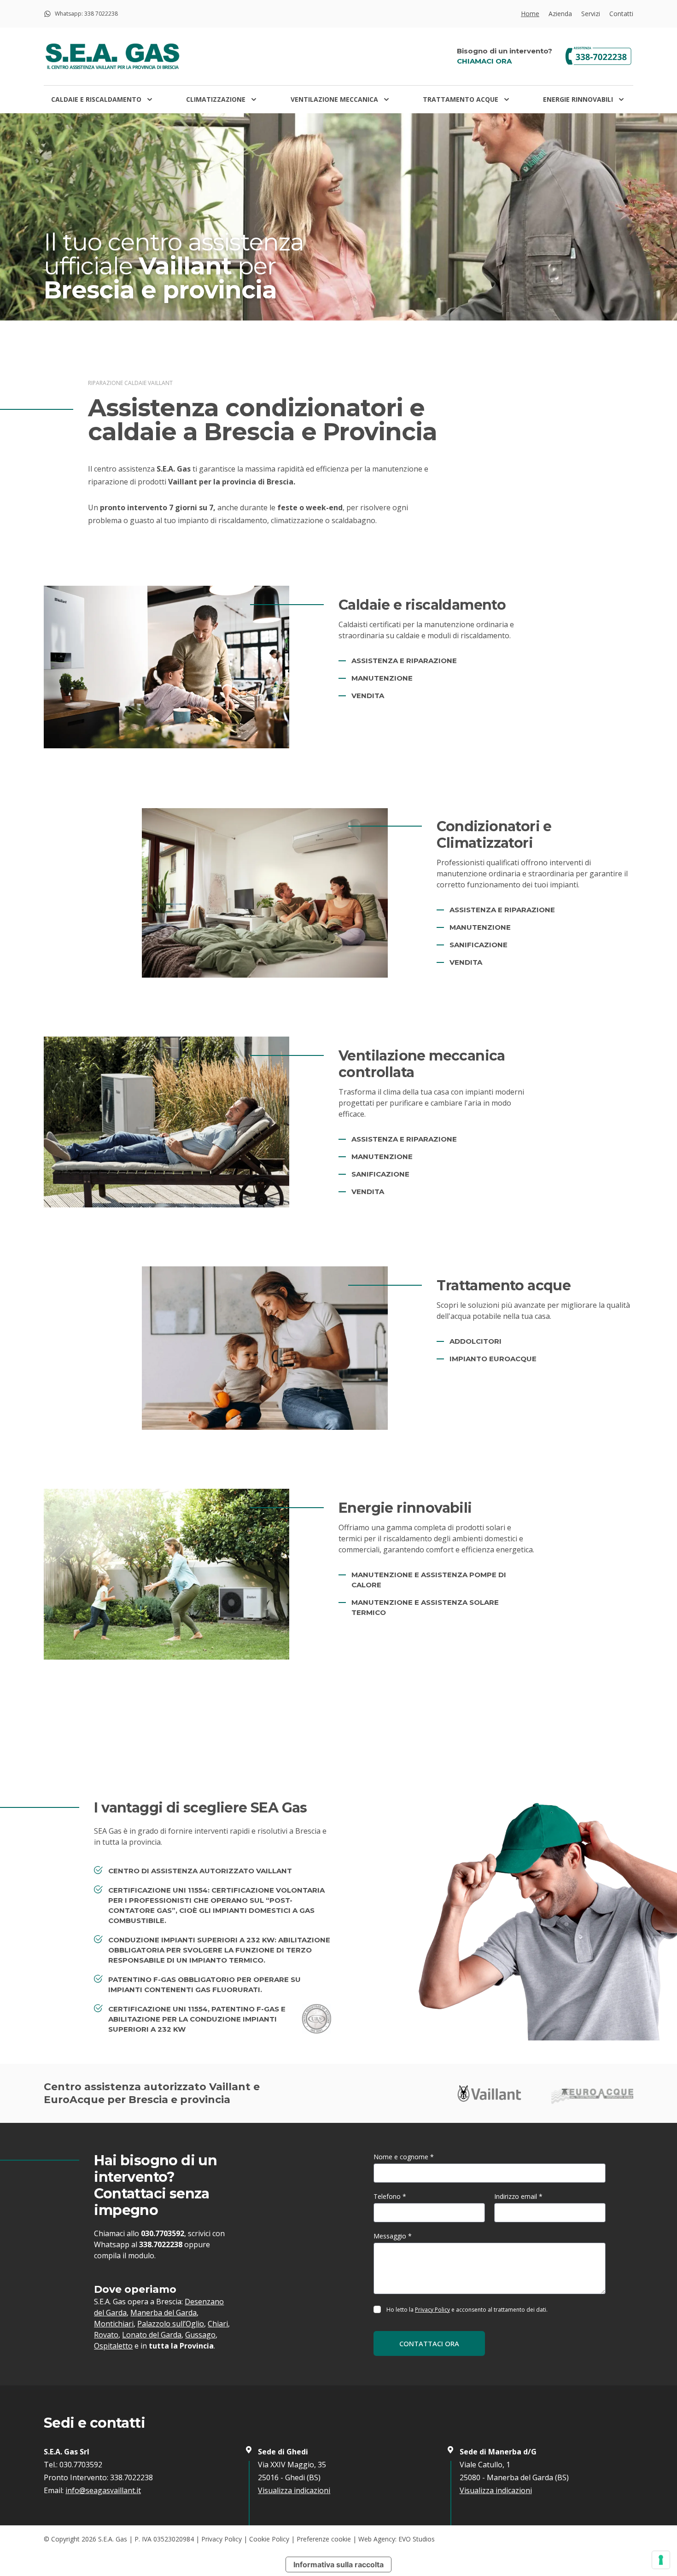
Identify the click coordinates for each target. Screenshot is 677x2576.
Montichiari (114, 2324)
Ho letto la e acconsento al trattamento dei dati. (467, 2310)
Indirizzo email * (518, 2196)
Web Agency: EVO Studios (397, 2539)
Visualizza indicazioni (294, 2490)
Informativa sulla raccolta (338, 2564)
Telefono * (390, 2196)
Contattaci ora (429, 2343)
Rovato (106, 2335)
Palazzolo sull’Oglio (171, 2324)
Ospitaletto (113, 2346)
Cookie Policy (269, 2539)
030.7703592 (163, 2233)
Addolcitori (476, 1341)
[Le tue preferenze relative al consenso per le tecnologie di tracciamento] (661, 2560)
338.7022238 (161, 2244)
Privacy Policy (432, 2310)
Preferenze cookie (324, 2539)
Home (530, 14)
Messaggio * (393, 2236)
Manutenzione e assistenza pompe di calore (429, 1580)
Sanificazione (479, 945)
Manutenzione (382, 678)
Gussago (200, 2335)
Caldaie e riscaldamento (96, 99)
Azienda (560, 14)
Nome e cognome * (404, 2157)
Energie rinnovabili (578, 99)
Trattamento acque (461, 99)
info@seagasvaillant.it (103, 2490)
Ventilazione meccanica (334, 99)
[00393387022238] (596, 56)
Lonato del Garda (152, 2335)
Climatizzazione (216, 99)
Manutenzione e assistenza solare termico (425, 1607)
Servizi (591, 14)
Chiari (218, 2324)
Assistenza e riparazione (404, 661)
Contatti (621, 14)
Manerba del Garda (163, 2313)
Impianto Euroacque (493, 1359)
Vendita (368, 696)
